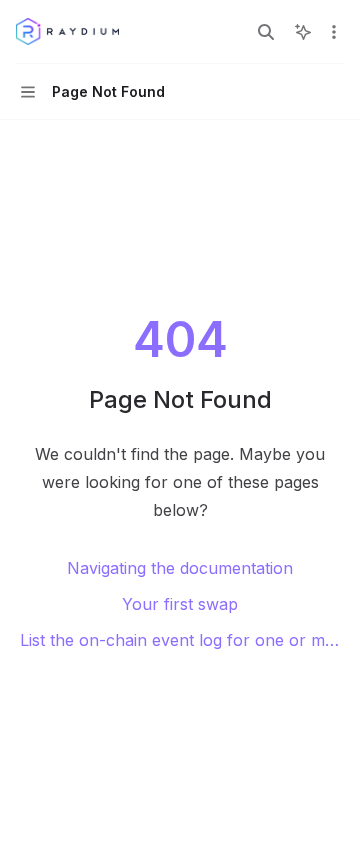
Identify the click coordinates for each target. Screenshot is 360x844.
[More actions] (334, 32)
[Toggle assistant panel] (303, 32)
